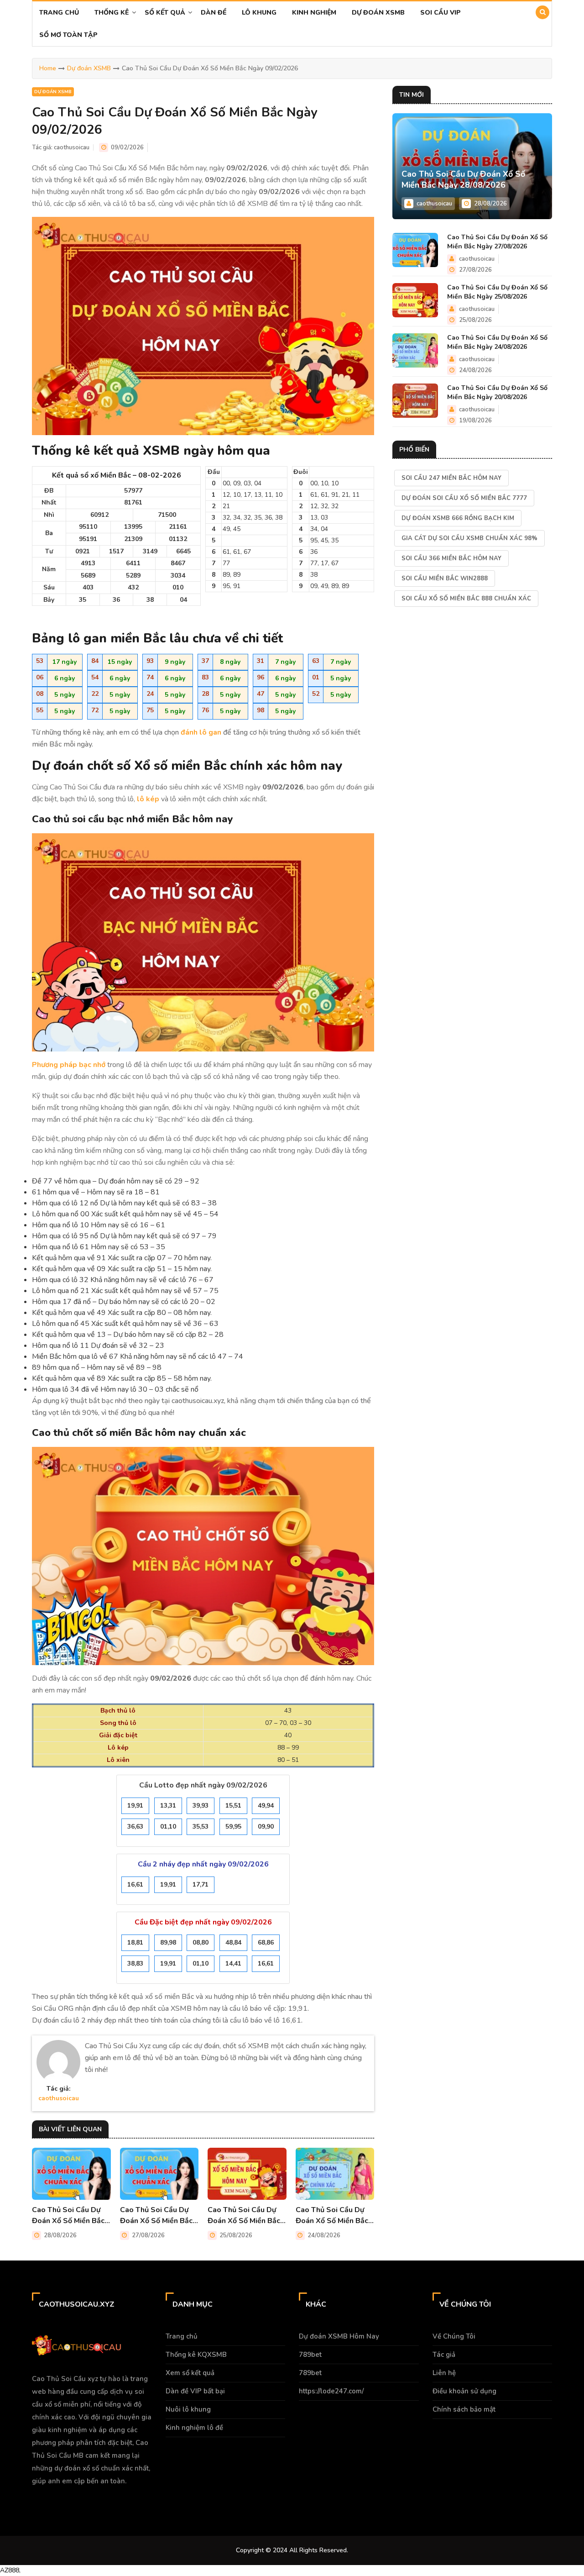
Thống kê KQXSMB (196, 2355)
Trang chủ (59, 13)
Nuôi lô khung (188, 2409)
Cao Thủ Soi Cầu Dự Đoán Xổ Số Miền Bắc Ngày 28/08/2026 (68, 2216)
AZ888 (10, 2570)
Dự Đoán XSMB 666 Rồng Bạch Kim (458, 518)
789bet (310, 2355)
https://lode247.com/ (331, 2391)
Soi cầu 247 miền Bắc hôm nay (451, 478)
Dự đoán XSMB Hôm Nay (339, 2336)
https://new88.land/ (179, 2498)
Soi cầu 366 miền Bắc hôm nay (451, 558)
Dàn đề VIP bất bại (195, 2391)
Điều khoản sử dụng (464, 2391)
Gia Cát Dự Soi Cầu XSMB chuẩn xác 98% (469, 538)
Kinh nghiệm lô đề (194, 2428)
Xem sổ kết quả (190, 2373)
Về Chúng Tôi (454, 2336)
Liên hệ (444, 2373)
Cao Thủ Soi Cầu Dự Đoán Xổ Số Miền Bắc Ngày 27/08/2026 (156, 2216)
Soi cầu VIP (441, 13)
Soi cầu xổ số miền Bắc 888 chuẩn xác (466, 599)
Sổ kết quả (165, 13)
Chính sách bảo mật (464, 2409)
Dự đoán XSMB (378, 13)
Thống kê (112, 13)
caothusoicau (72, 147)
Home (48, 68)
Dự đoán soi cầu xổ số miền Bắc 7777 (464, 498)
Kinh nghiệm (314, 13)
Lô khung (259, 13)
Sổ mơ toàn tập (68, 35)
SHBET (117, 2498)
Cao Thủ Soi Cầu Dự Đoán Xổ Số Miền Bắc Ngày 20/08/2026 (497, 392)
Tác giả (444, 2355)
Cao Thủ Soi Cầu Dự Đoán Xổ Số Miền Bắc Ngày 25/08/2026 (244, 2216)
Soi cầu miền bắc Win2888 (445, 578)
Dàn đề (214, 13)
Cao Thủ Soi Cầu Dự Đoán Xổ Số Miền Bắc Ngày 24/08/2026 (332, 2216)
